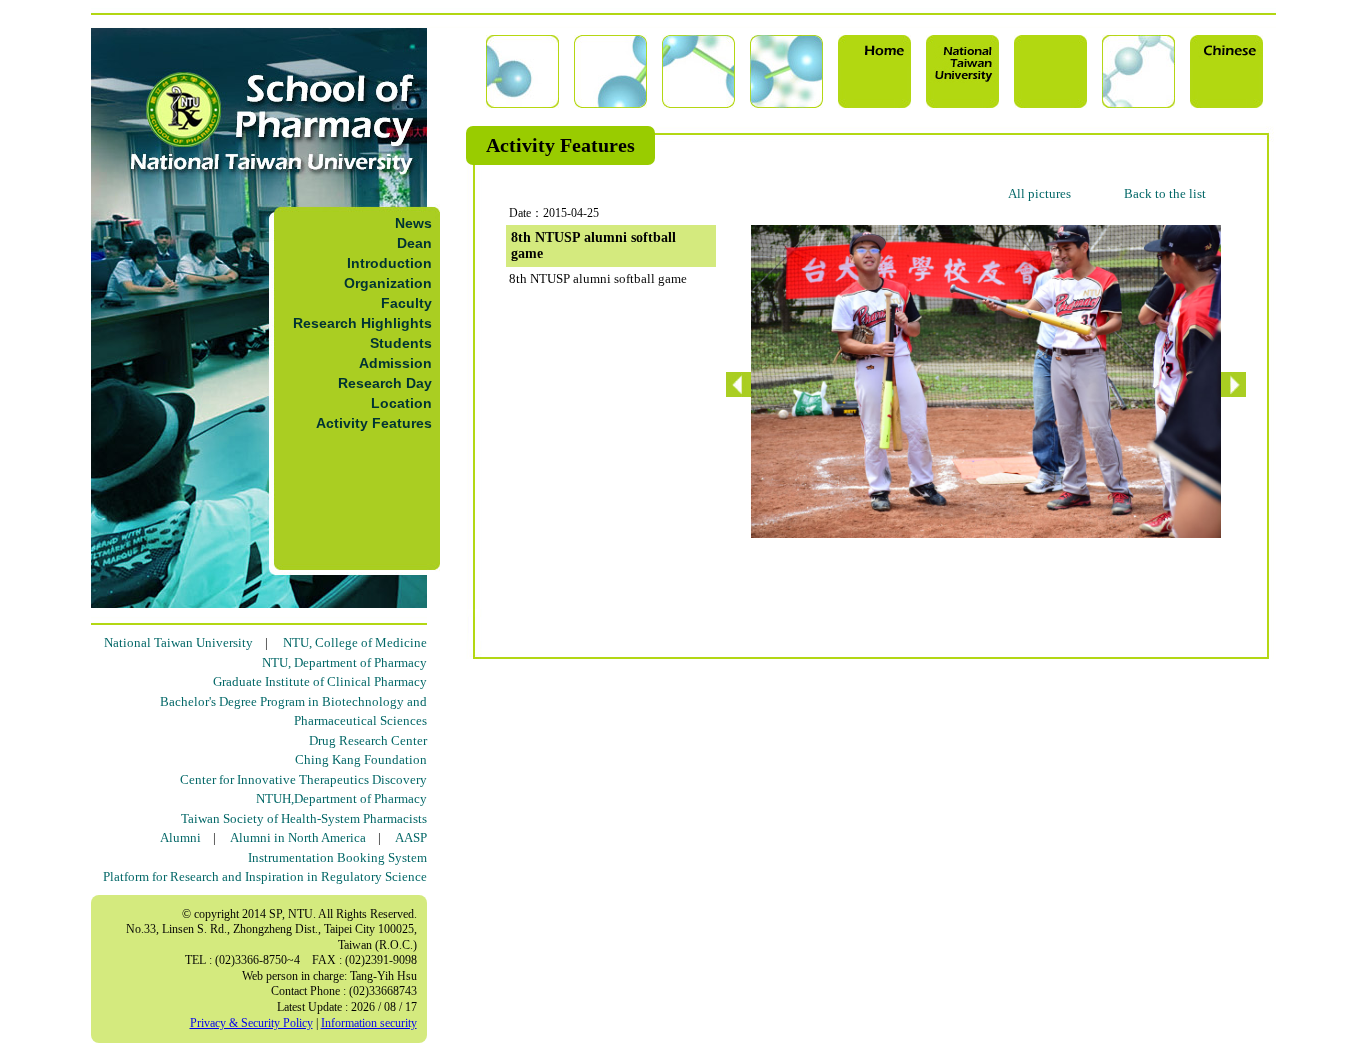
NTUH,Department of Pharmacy (341, 798)
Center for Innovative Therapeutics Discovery (303, 779)
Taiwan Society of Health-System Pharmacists (304, 818)
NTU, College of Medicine (355, 642)
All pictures (1039, 193)
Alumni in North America (298, 837)
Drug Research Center (368, 740)
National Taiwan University (178, 642)
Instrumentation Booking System (337, 857)
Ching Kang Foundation (361, 759)
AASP (411, 837)
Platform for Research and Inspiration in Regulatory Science (265, 876)
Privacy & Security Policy (251, 1023)
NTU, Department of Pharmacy (344, 662)
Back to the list (1165, 193)
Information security (369, 1023)
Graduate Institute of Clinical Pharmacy (320, 681)
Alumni (180, 837)
